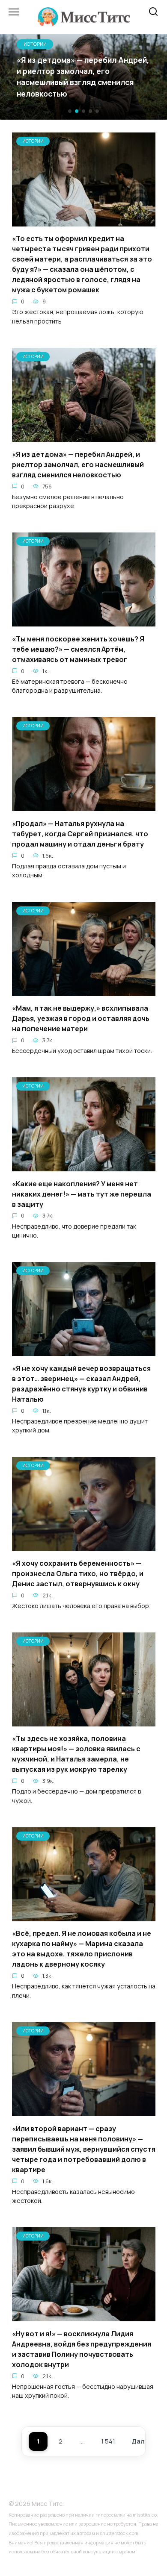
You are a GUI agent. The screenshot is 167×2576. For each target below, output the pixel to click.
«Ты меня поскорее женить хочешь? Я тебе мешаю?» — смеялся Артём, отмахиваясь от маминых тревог (78, 649)
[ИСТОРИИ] (84, 221)
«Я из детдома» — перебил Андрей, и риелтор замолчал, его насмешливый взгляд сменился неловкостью (78, 464)
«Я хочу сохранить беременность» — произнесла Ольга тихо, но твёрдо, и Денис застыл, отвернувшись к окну (78, 1573)
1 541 (108, 2441)
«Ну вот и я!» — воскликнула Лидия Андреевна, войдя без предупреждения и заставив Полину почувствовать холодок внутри (82, 2349)
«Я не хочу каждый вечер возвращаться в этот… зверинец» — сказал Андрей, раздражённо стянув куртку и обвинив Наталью (81, 1383)
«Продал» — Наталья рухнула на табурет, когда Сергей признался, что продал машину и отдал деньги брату (80, 833)
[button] (70, 111)
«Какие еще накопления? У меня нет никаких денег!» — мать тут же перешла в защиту (82, 1194)
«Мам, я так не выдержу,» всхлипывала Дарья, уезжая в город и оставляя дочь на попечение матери (81, 1018)
